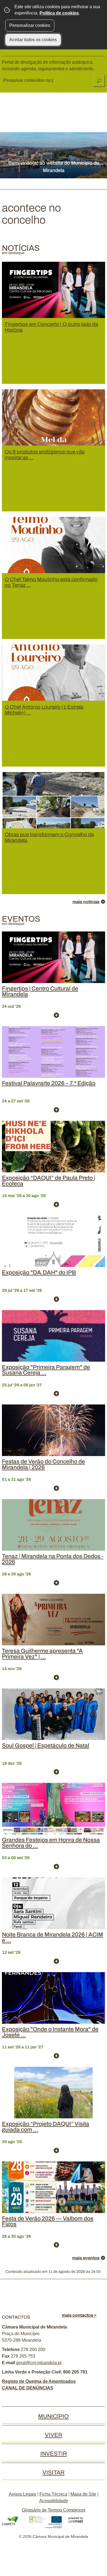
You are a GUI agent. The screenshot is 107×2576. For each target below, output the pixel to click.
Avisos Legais (22, 2494)
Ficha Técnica (53, 2494)
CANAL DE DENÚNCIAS (28, 2388)
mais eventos (86, 2258)
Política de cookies (59, 13)
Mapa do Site (83, 2494)
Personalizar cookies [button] (30, 25)
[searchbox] (29, 80)
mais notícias (86, 902)
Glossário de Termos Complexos (54, 2510)
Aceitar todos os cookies (33, 40)
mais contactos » (79, 2315)
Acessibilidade (54, 2501)
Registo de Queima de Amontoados (39, 2381)
